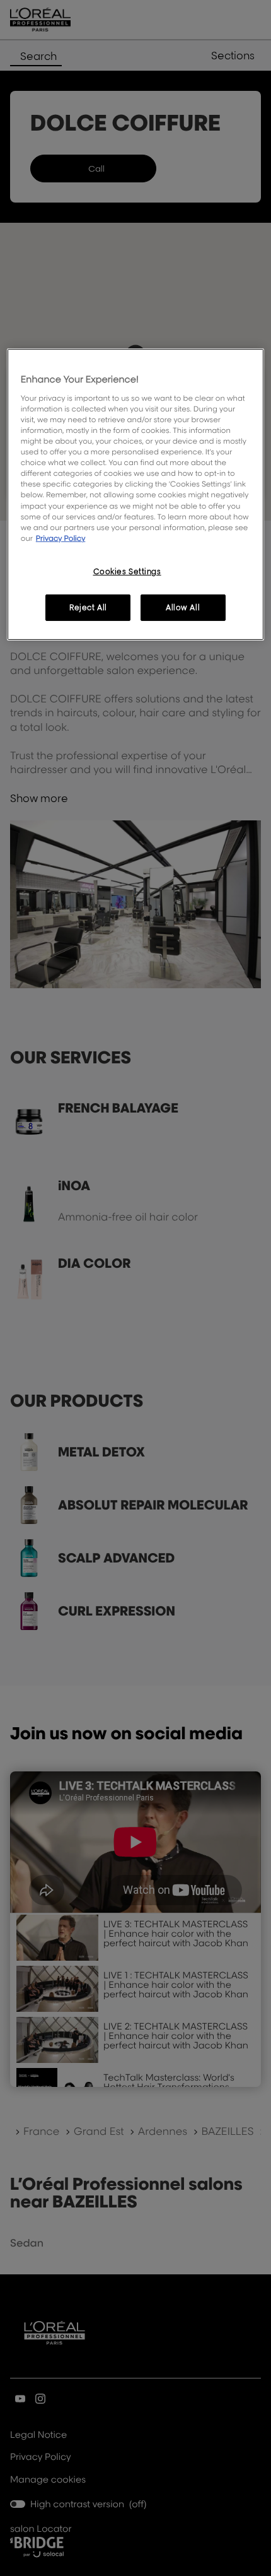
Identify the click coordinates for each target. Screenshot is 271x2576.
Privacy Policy (61, 538)
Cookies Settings (127, 571)
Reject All (88, 607)
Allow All (183, 607)
